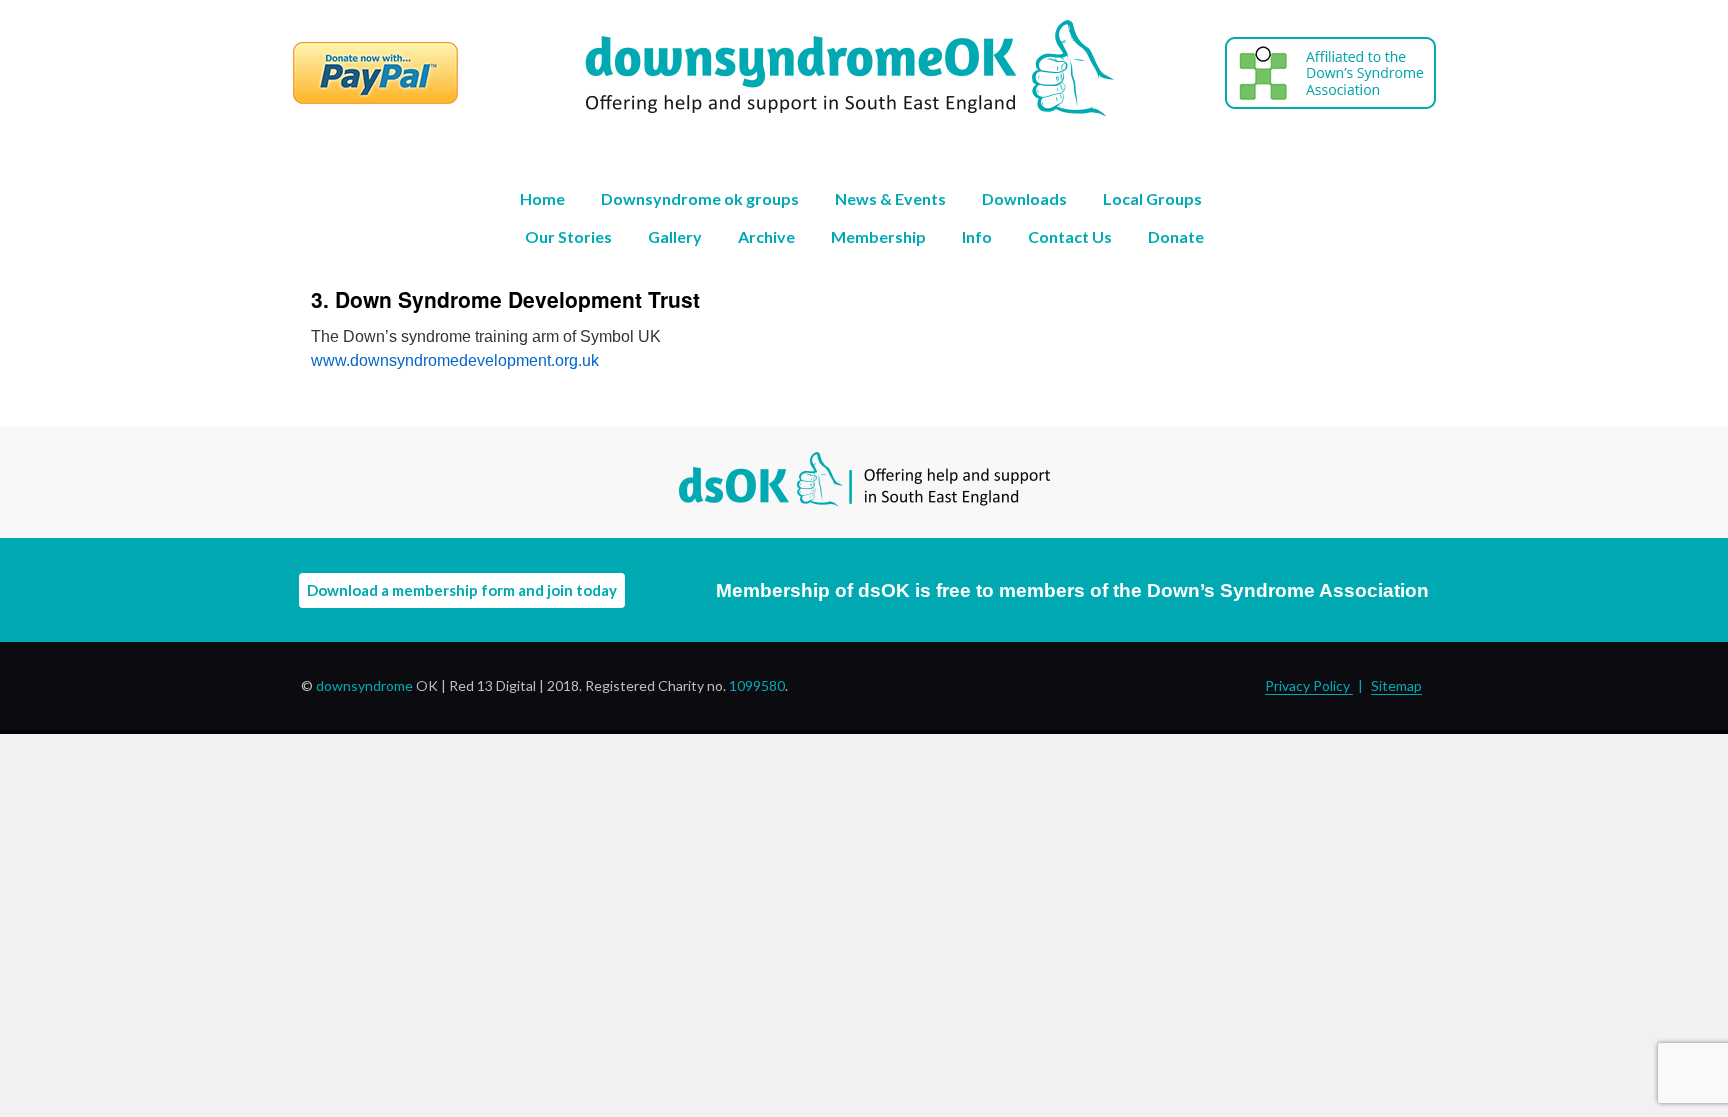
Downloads (1024, 198)
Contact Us (1070, 236)
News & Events (890, 198)
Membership (878, 236)
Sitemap (1396, 685)
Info (977, 236)
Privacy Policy (1309, 685)
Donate (1176, 236)
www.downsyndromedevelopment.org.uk (455, 360)
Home (542, 198)
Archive (766, 236)
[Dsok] (787, 111)
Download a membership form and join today (462, 590)
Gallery (675, 236)
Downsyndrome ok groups (700, 198)
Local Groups (1152, 198)
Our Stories (568, 236)
